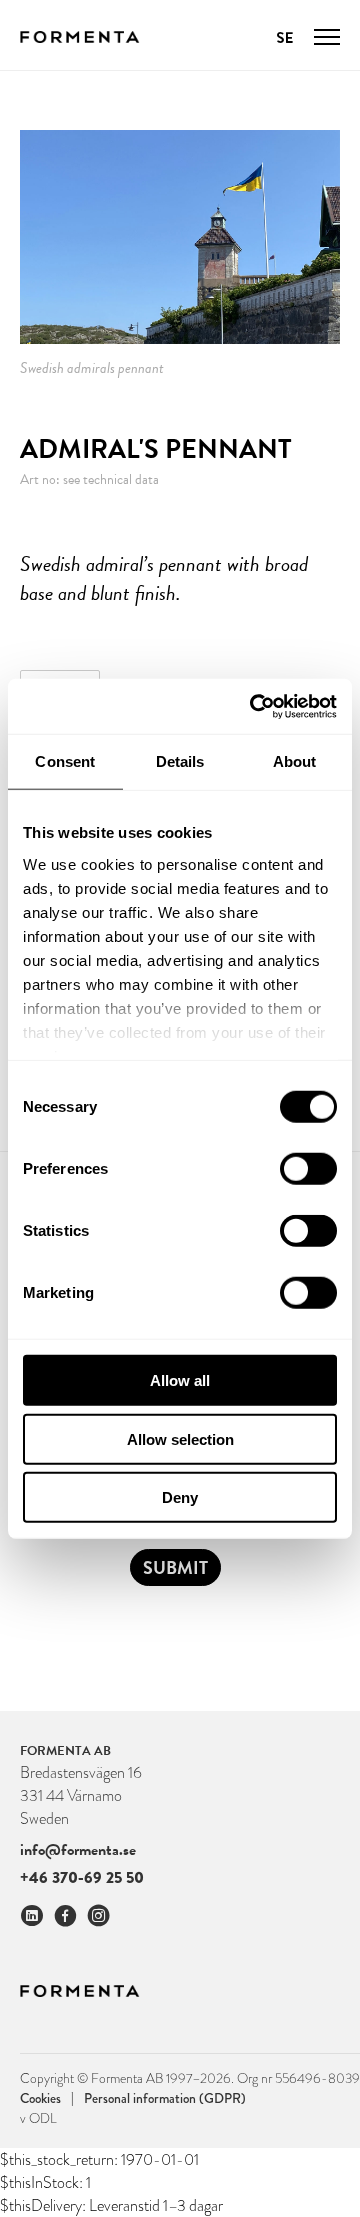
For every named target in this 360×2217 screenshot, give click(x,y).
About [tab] (295, 761)
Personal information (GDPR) (165, 2098)
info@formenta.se (78, 1850)
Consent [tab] (65, 761)
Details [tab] (180, 761)
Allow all (180, 1380)
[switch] (308, 1169)
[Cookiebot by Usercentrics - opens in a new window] (254, 706)
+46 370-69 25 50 (82, 1877)
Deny (180, 1497)
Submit (175, 1567)
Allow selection (180, 1438)
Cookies (47, 2097)
